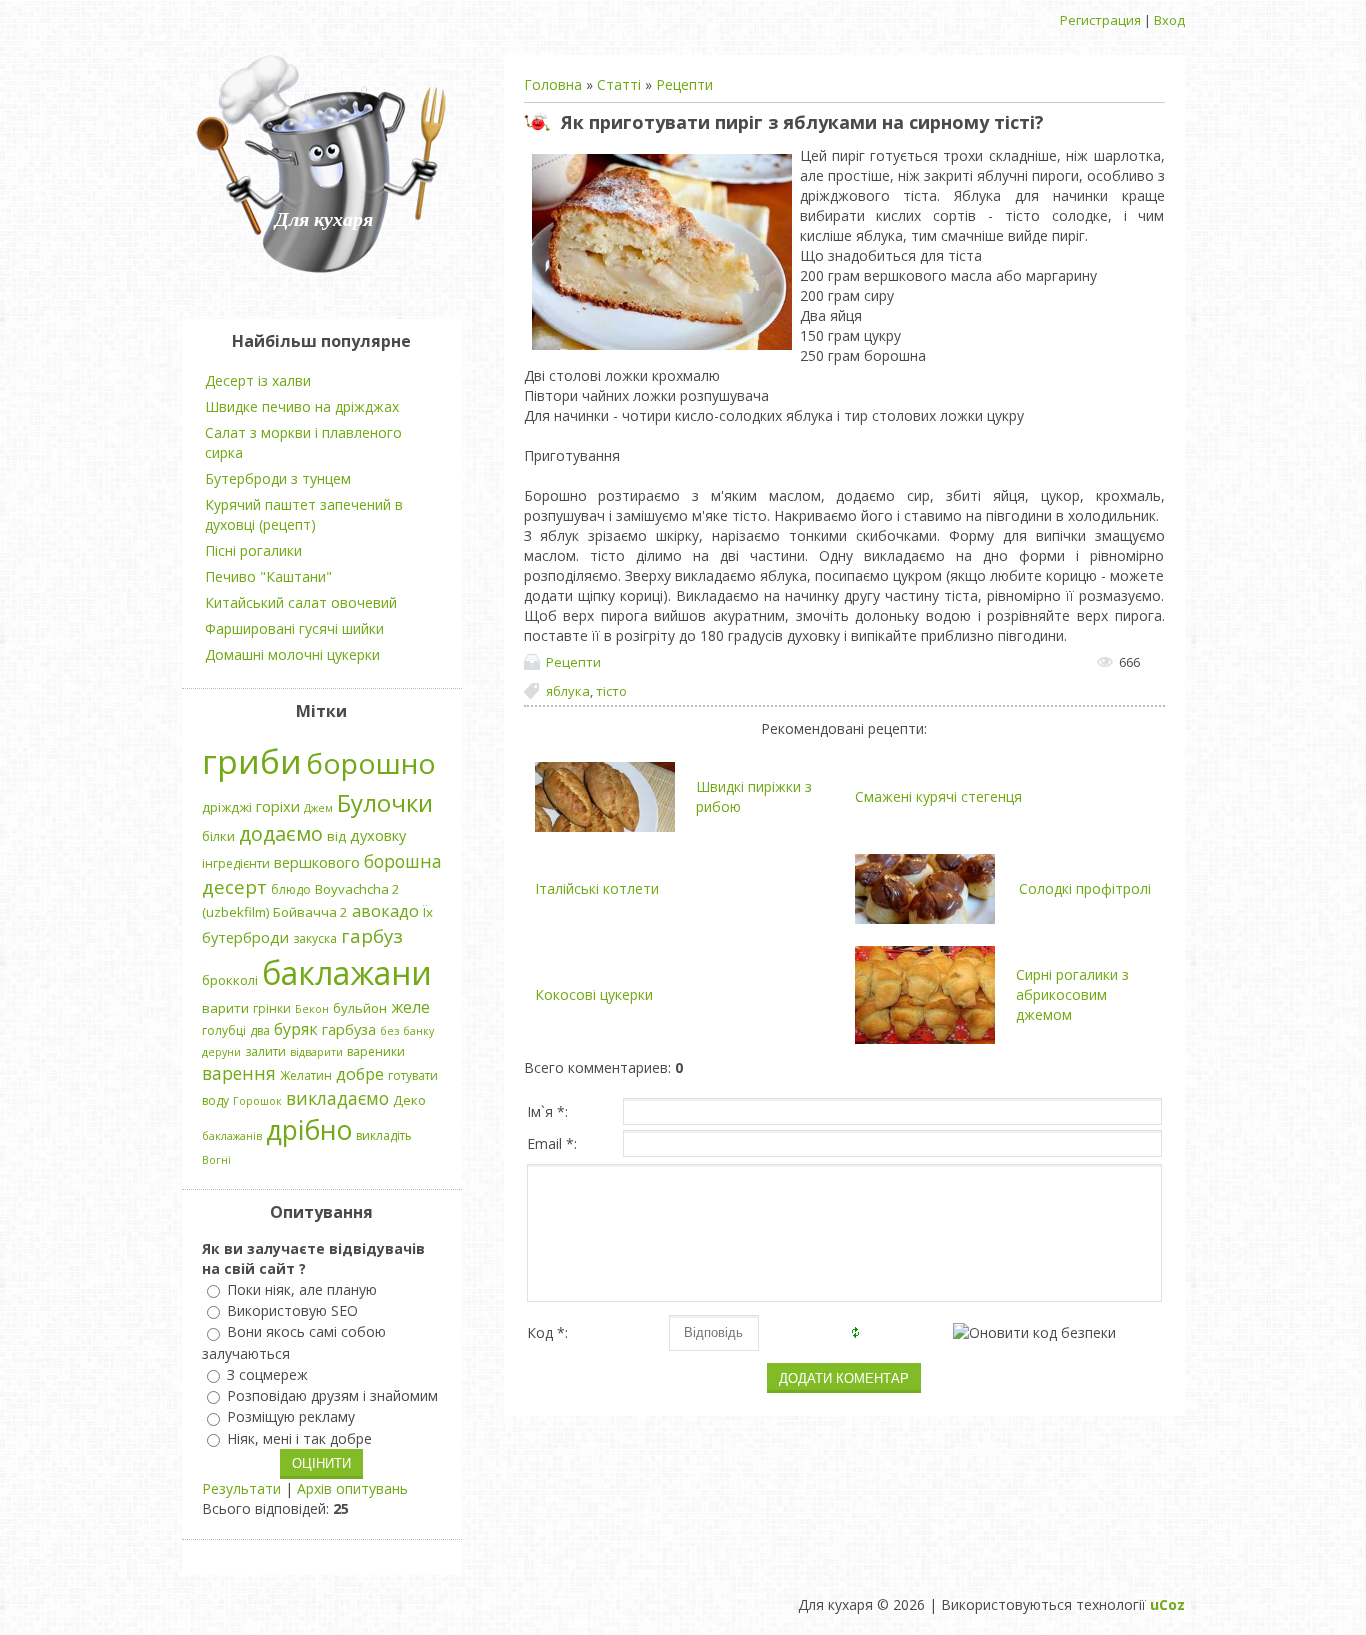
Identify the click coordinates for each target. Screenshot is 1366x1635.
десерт (234, 886)
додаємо (281, 833)
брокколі (230, 980)
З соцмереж (267, 1374)
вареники (376, 1051)
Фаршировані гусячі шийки (294, 628)
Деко (409, 1100)
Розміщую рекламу (291, 1417)
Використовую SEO (292, 1310)
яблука (568, 691)
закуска (315, 938)
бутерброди (245, 937)
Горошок (257, 1101)
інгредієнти (236, 863)
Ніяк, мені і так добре (299, 1438)
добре (360, 1074)
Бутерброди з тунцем (278, 478)
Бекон (312, 1009)
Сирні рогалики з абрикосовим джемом (1072, 994)
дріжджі (227, 807)
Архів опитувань (352, 1488)
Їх (428, 912)
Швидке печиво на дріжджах (302, 406)
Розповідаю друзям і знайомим (332, 1395)
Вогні (216, 1160)
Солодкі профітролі (1085, 888)
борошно (371, 763)
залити (265, 1051)
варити (225, 1008)
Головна (553, 84)
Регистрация (1100, 20)
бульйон (360, 1008)
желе (410, 1007)
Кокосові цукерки (594, 994)
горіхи (278, 806)
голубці (224, 1030)
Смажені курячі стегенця (938, 796)
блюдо (291, 889)
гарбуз (372, 935)
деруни (221, 1052)
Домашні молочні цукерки (292, 654)
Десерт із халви (258, 380)
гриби (252, 761)
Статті (619, 84)
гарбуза (349, 1029)
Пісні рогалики (253, 550)
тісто (611, 691)
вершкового (317, 862)
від (336, 836)
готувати (413, 1075)
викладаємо (337, 1098)
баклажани (347, 972)
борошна (403, 861)
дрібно (309, 1130)
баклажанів (232, 1136)
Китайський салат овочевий (301, 602)
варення (239, 1073)
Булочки (385, 802)
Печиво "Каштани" (268, 576)
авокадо (385, 911)
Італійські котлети (597, 888)
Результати (241, 1488)
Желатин (306, 1075)
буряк (296, 1029)
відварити (316, 1052)
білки (218, 836)
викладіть (384, 1135)
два (260, 1030)
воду (215, 1100)
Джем (318, 808)
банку (418, 1031)
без (389, 1031)
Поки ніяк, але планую (302, 1289)
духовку (378, 835)
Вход (1169, 20)
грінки (272, 1008)
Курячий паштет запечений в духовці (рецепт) (304, 514)
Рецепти (684, 84)
